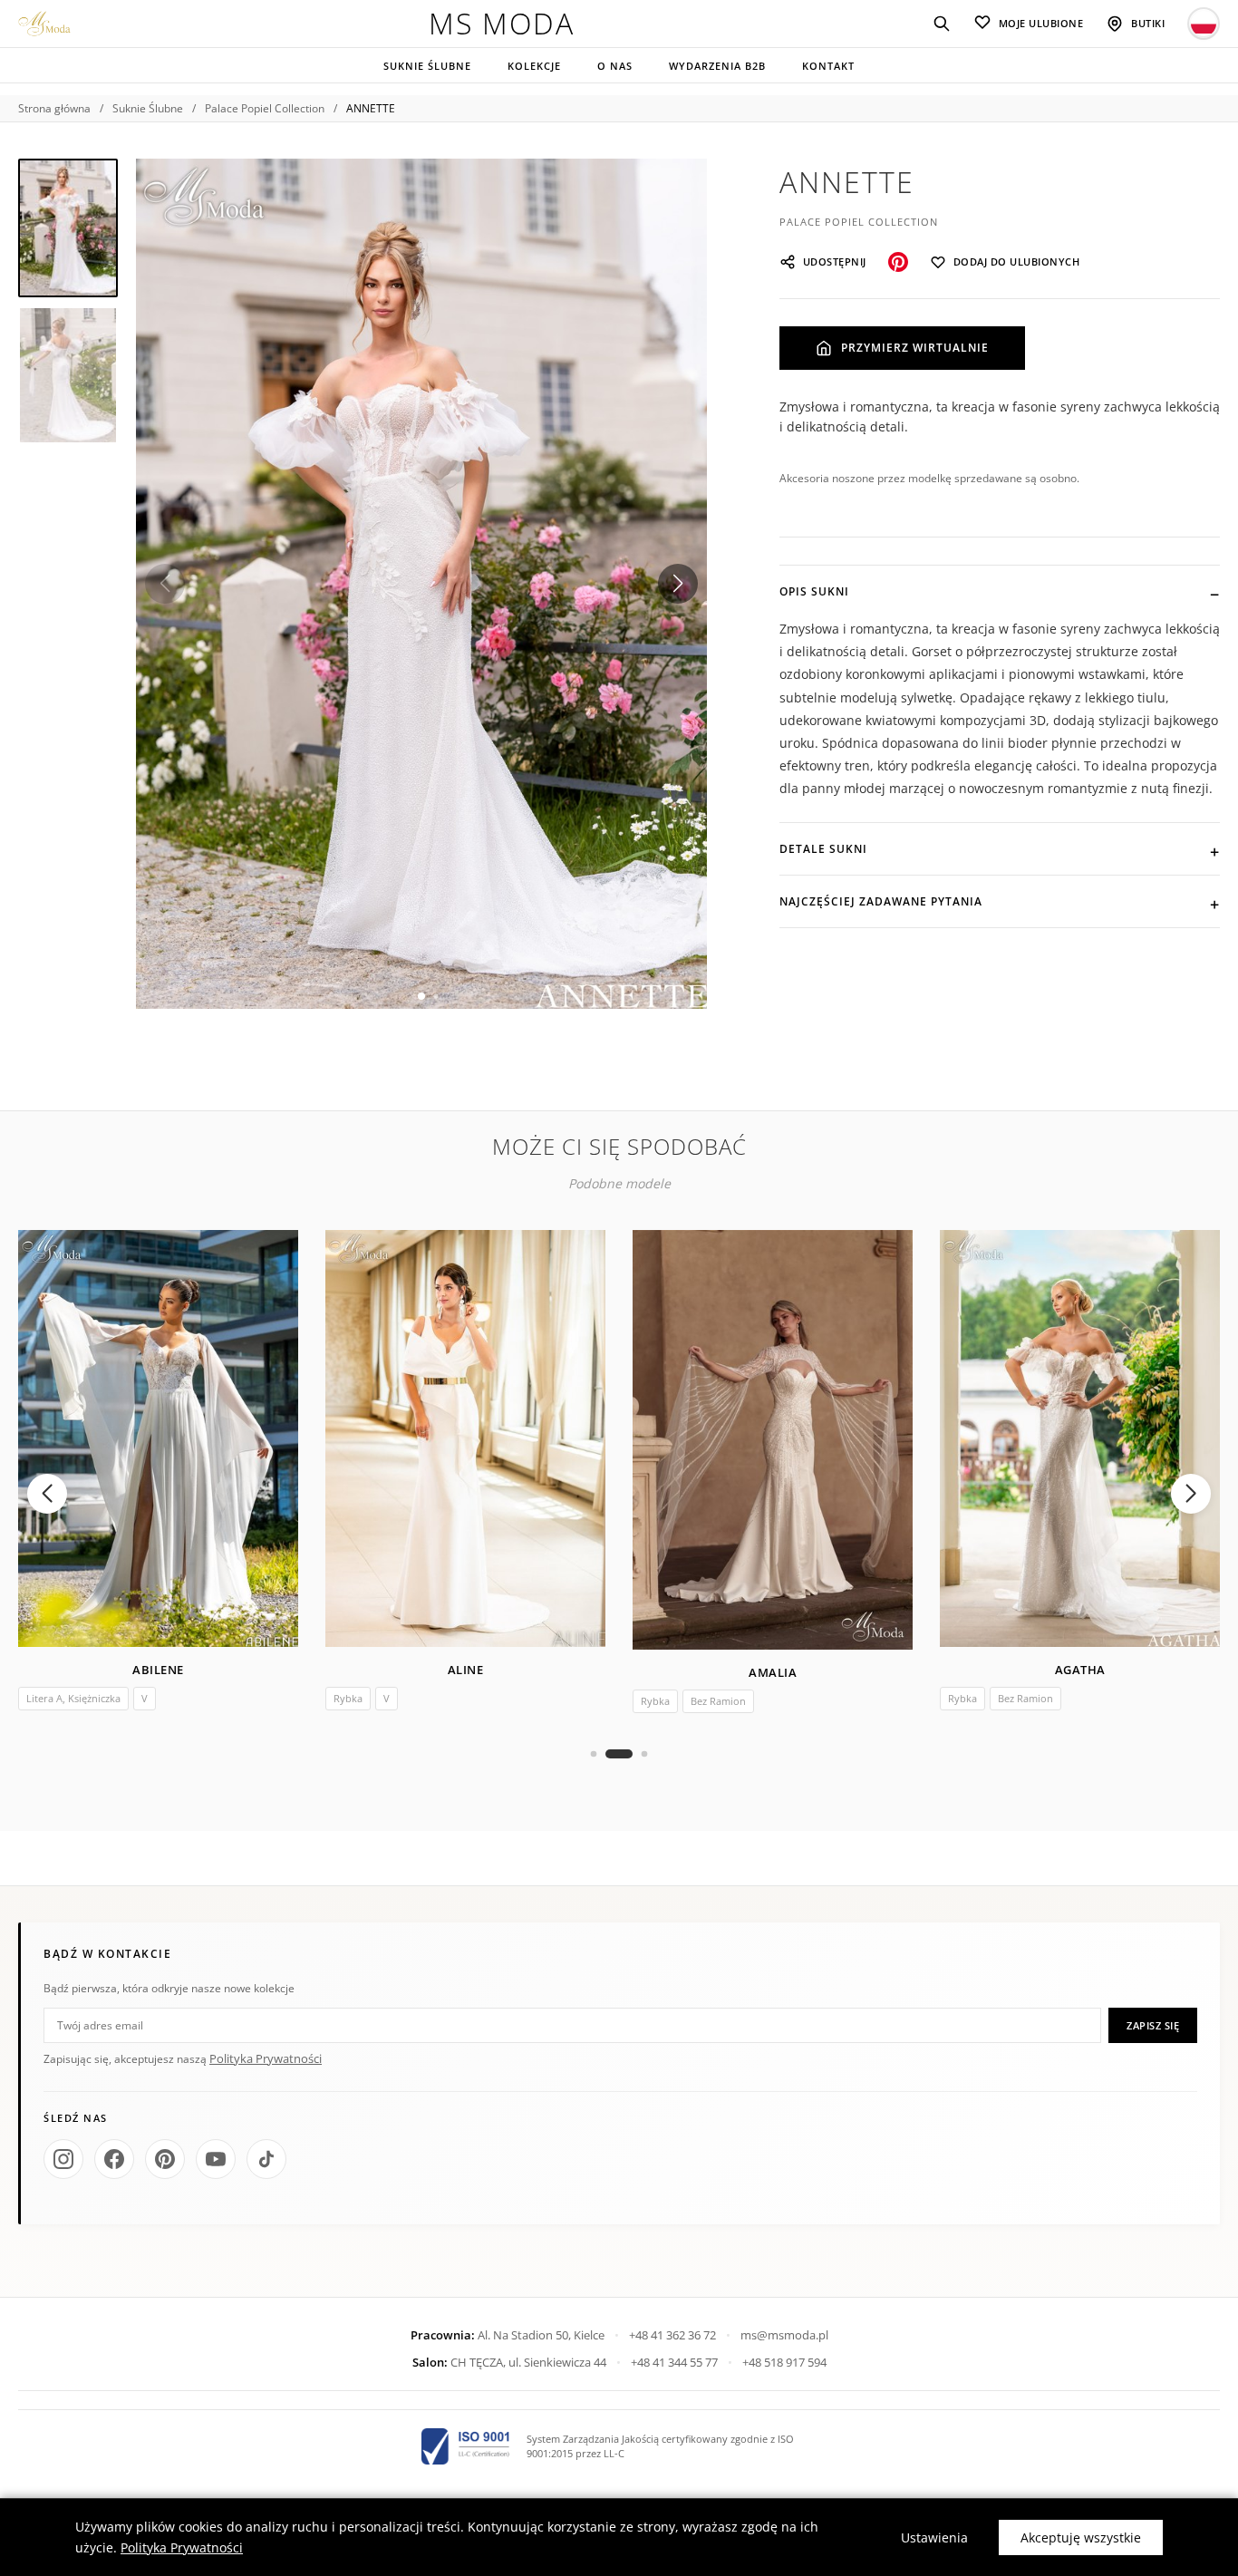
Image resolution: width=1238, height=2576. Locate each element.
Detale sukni (823, 849)
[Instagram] (63, 2159)
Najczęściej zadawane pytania (881, 901)
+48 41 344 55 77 (674, 2362)
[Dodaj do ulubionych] (271, 1257)
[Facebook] (114, 2159)
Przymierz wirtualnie (915, 348)
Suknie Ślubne (427, 66)
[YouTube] (216, 2159)
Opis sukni (814, 591)
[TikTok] (266, 2159)
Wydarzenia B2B (717, 66)
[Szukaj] (942, 24)
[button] (678, 584)
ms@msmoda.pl (784, 2335)
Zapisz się (1153, 2025)
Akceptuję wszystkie (1081, 2537)
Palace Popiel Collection (265, 108)
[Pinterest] (165, 2159)
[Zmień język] (1204, 24)
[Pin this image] (674, 191)
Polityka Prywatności (266, 2058)
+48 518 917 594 (784, 2362)
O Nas (615, 66)
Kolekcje (534, 66)
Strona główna (54, 108)
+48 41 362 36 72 (672, 2335)
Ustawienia (934, 2537)
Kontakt (828, 66)
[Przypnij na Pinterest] (898, 262)
